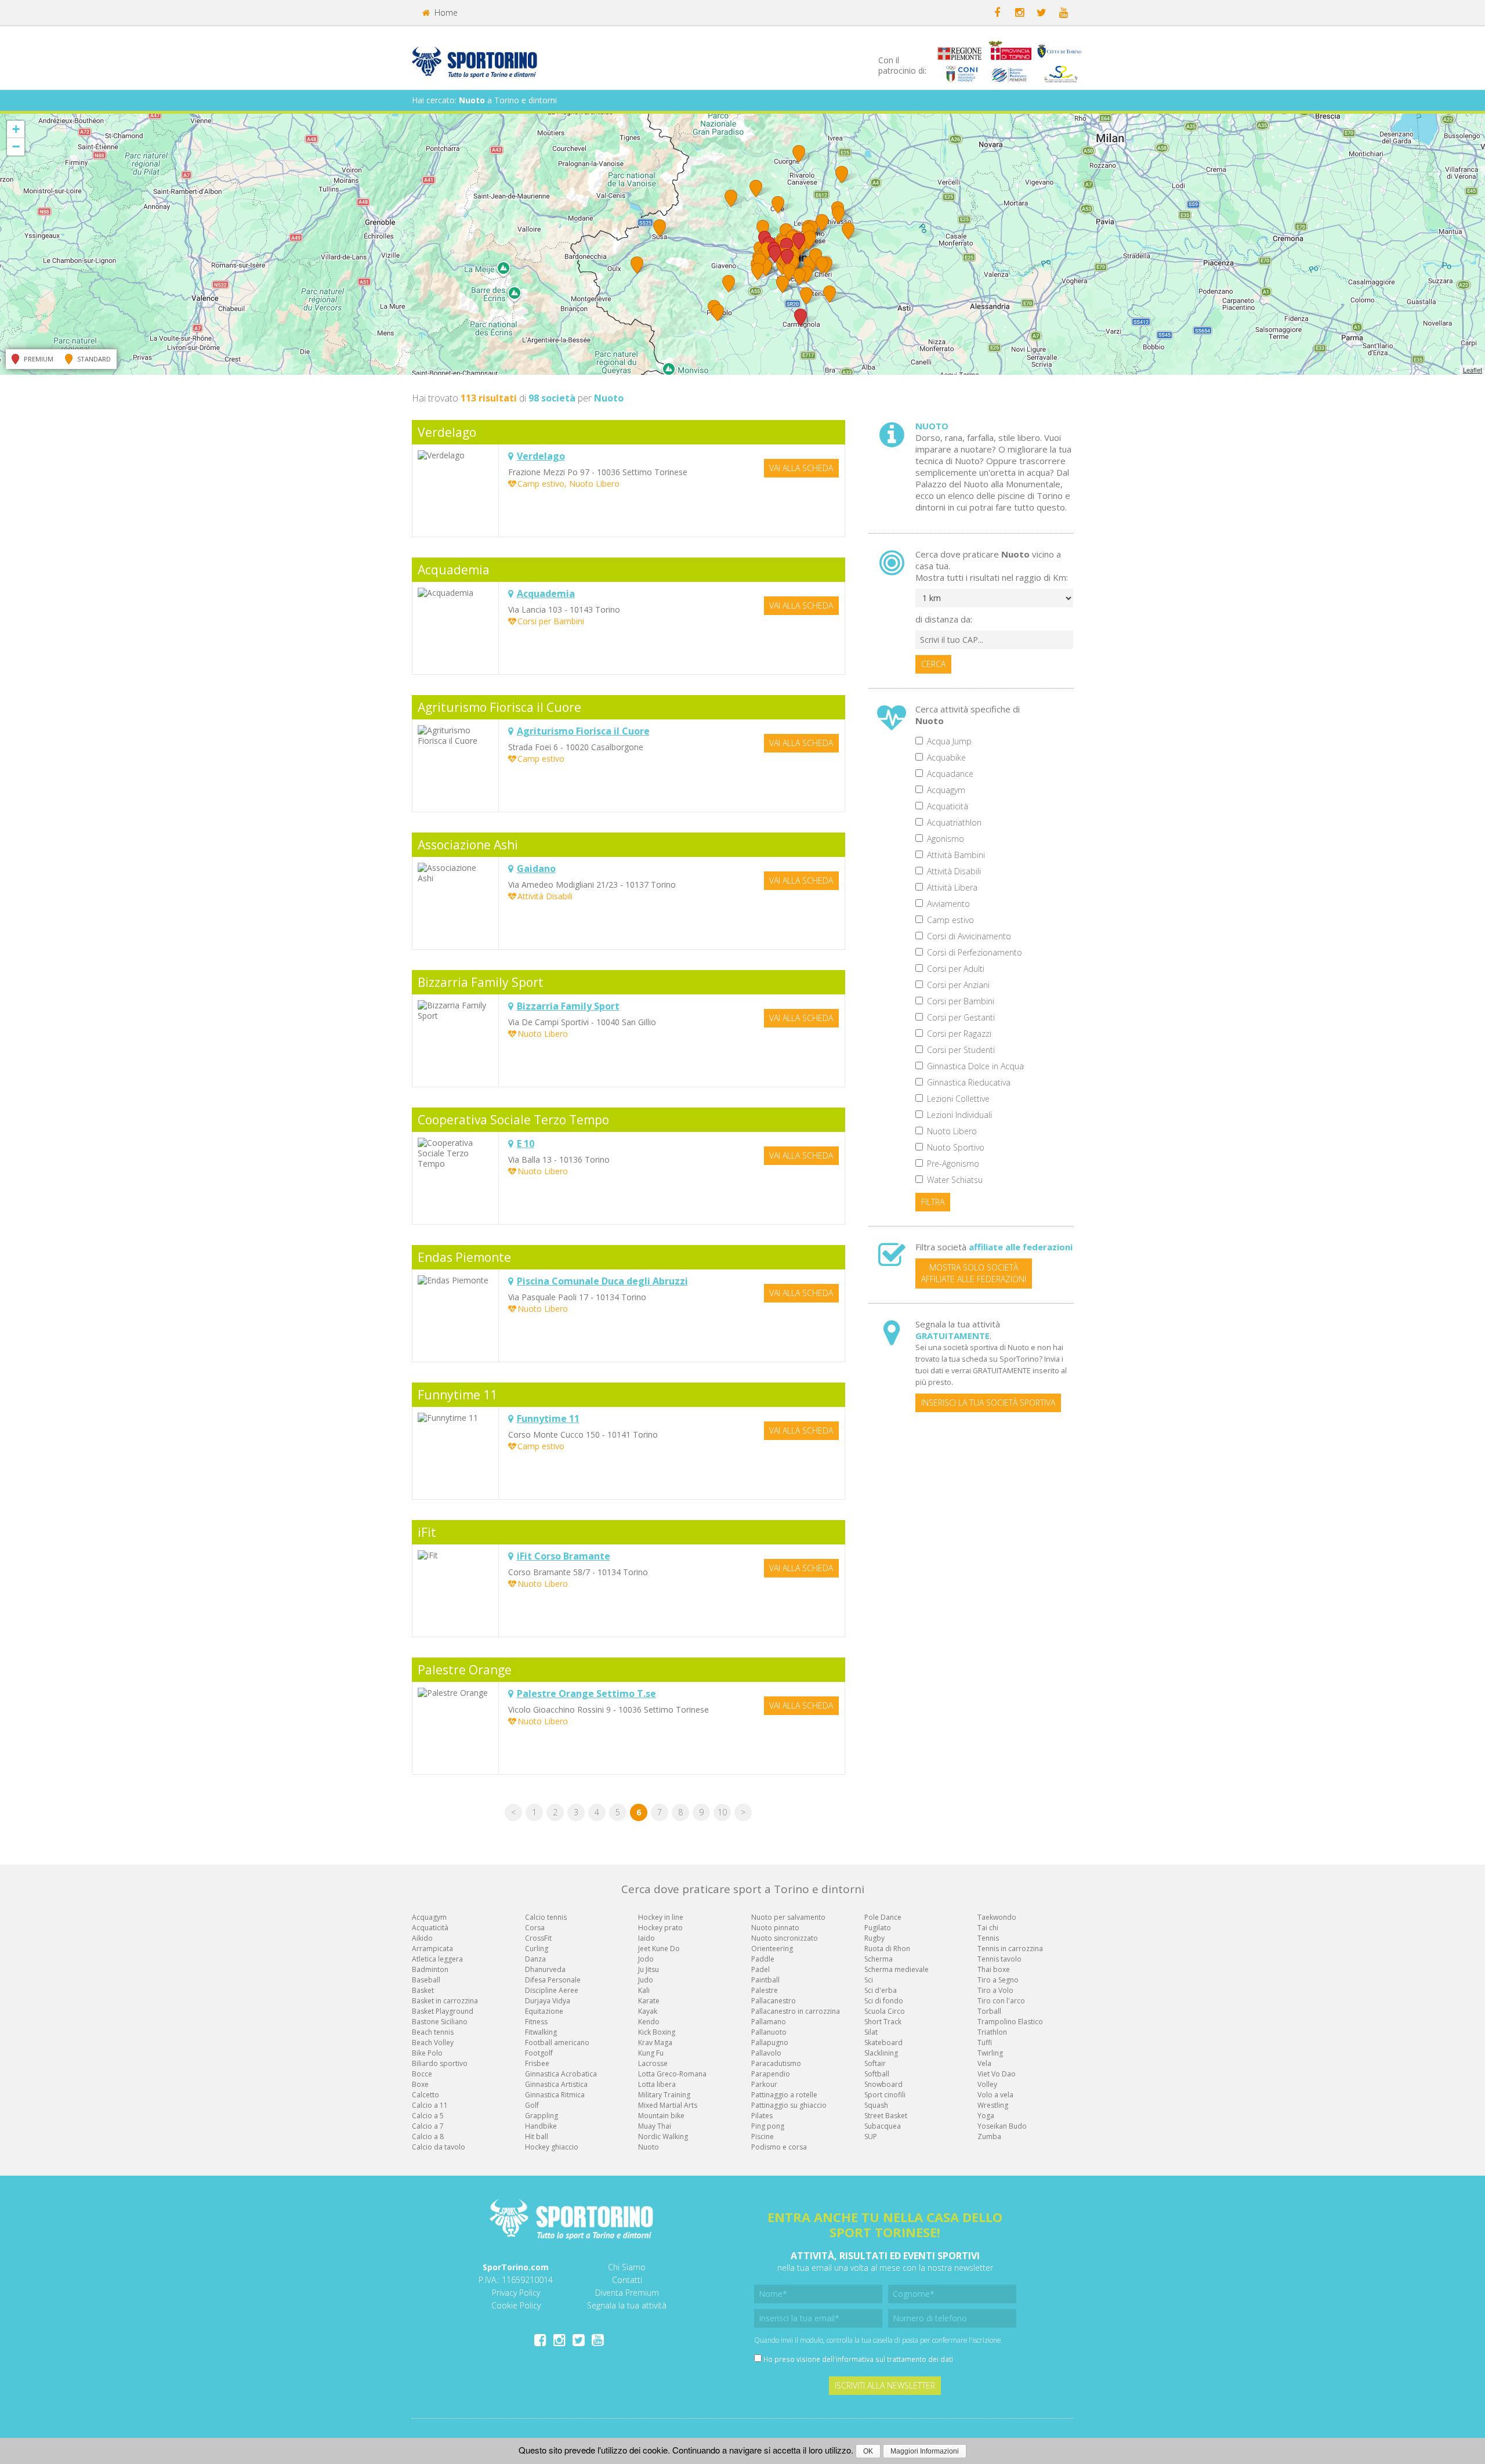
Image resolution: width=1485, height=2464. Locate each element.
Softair (875, 2063)
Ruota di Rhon (887, 1949)
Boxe (420, 2084)
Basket (423, 1990)
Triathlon (992, 2032)
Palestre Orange (465, 1670)
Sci (869, 1980)
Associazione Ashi (468, 845)
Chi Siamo (627, 2267)
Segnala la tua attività (627, 2305)
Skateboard (883, 2043)
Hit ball (537, 2136)
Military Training (664, 2095)
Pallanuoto (769, 2032)
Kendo (649, 2022)
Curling (537, 1949)
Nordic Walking (663, 2136)
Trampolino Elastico (1010, 2022)
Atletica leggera (437, 1959)
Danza (535, 1959)
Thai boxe (994, 1969)
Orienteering (772, 1949)
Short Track (883, 2022)
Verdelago (447, 432)
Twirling (990, 2053)
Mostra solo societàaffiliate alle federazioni (974, 1273)
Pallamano (769, 2022)
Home (445, 12)
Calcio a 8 (428, 2136)
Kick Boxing (657, 2032)
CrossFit (538, 1938)
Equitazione (544, 2011)
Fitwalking (541, 2032)
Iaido (646, 1938)
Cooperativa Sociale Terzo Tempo (513, 1120)
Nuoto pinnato (775, 1928)
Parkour (764, 2084)
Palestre (765, 1990)
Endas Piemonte (464, 1257)
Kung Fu (651, 2053)
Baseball (426, 1980)
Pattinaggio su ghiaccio (789, 2105)
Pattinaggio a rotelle (784, 2095)
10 (722, 1812)
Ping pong (768, 2126)
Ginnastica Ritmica (555, 2095)
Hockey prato (660, 1928)
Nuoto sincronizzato (785, 1938)
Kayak (648, 2011)
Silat (871, 2032)
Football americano (557, 2043)
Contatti (627, 2280)
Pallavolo (766, 2053)
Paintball (765, 1980)
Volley (987, 2084)
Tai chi (988, 1928)
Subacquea (883, 2126)
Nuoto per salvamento (788, 1917)
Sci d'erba (881, 1990)
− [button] (16, 146)
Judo (646, 1980)
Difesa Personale (553, 1980)
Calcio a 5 (428, 2116)
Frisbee (537, 2063)
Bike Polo (427, 2053)
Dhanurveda (545, 1969)
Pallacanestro (774, 2001)
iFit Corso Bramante (564, 1556)
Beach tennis (433, 2032)
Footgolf (539, 2053)
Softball (877, 2074)
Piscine (763, 2136)
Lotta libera (657, 2084)
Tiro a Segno (998, 1980)
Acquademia (454, 570)
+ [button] (16, 129)
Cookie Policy (516, 2305)
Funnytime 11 (457, 1395)
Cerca (933, 664)
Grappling (542, 2116)
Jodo (646, 1959)
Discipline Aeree (552, 1990)
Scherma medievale (897, 1969)
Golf (532, 2105)
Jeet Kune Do (659, 1949)
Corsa (535, 1928)
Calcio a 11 (430, 2105)
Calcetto (425, 2095)
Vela (984, 2063)
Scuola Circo (885, 2011)
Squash (876, 2105)
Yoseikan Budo (1002, 2126)
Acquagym (429, 1917)
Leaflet (1473, 370)
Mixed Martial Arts (668, 2105)
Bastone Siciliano (440, 2022)
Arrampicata (432, 1949)
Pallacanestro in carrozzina (796, 2011)
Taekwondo (997, 1917)
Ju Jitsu (649, 1969)
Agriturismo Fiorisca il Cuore (499, 707)
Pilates (762, 2116)
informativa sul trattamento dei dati (894, 2359)
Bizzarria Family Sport (481, 982)
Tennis (988, 1938)
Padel (760, 1969)
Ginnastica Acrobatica (561, 2074)
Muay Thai (655, 2126)
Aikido (422, 1938)
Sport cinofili (885, 2095)
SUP (871, 2136)
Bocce (422, 2074)
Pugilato (878, 1928)
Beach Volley (433, 2043)
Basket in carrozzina (445, 2001)
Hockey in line (661, 1917)
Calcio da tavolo (439, 2147)
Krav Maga (655, 2043)
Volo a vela (995, 2095)
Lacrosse (653, 2063)
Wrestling (993, 2105)
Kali (644, 1990)
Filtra (933, 1202)
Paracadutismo (776, 2063)
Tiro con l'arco (1001, 2001)
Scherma (879, 1959)
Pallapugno (770, 2043)
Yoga (986, 2116)
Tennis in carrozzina (1010, 1949)
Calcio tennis (546, 1917)
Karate (649, 2001)
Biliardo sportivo (440, 2063)
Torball (989, 2011)
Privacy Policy (516, 2293)
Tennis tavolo (999, 1959)
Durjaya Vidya (548, 2001)
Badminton (430, 1969)
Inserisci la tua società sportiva (988, 1403)
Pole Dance (883, 1917)
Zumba (989, 2136)
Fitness (536, 2022)
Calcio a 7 (428, 2126)
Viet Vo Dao (997, 2074)
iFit (427, 1532)
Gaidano (536, 869)
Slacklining (881, 2053)
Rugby (874, 1938)
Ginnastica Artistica (556, 2084)
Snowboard (883, 2084)
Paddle (763, 1959)
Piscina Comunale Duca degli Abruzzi (602, 1281)
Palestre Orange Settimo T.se (586, 1694)
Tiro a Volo (995, 1990)
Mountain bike (661, 2116)
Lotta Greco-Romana (672, 2074)
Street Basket (886, 2116)
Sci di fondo (884, 2001)
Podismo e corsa (779, 2147)
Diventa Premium (627, 2293)
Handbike (541, 2126)
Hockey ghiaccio (552, 2147)
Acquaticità (430, 1928)
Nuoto (649, 2147)
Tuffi (985, 2043)
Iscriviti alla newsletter (885, 2385)
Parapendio (771, 2074)
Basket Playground (443, 2011)
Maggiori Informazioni (925, 2451)
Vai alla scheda (801, 468)
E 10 (526, 1144)
